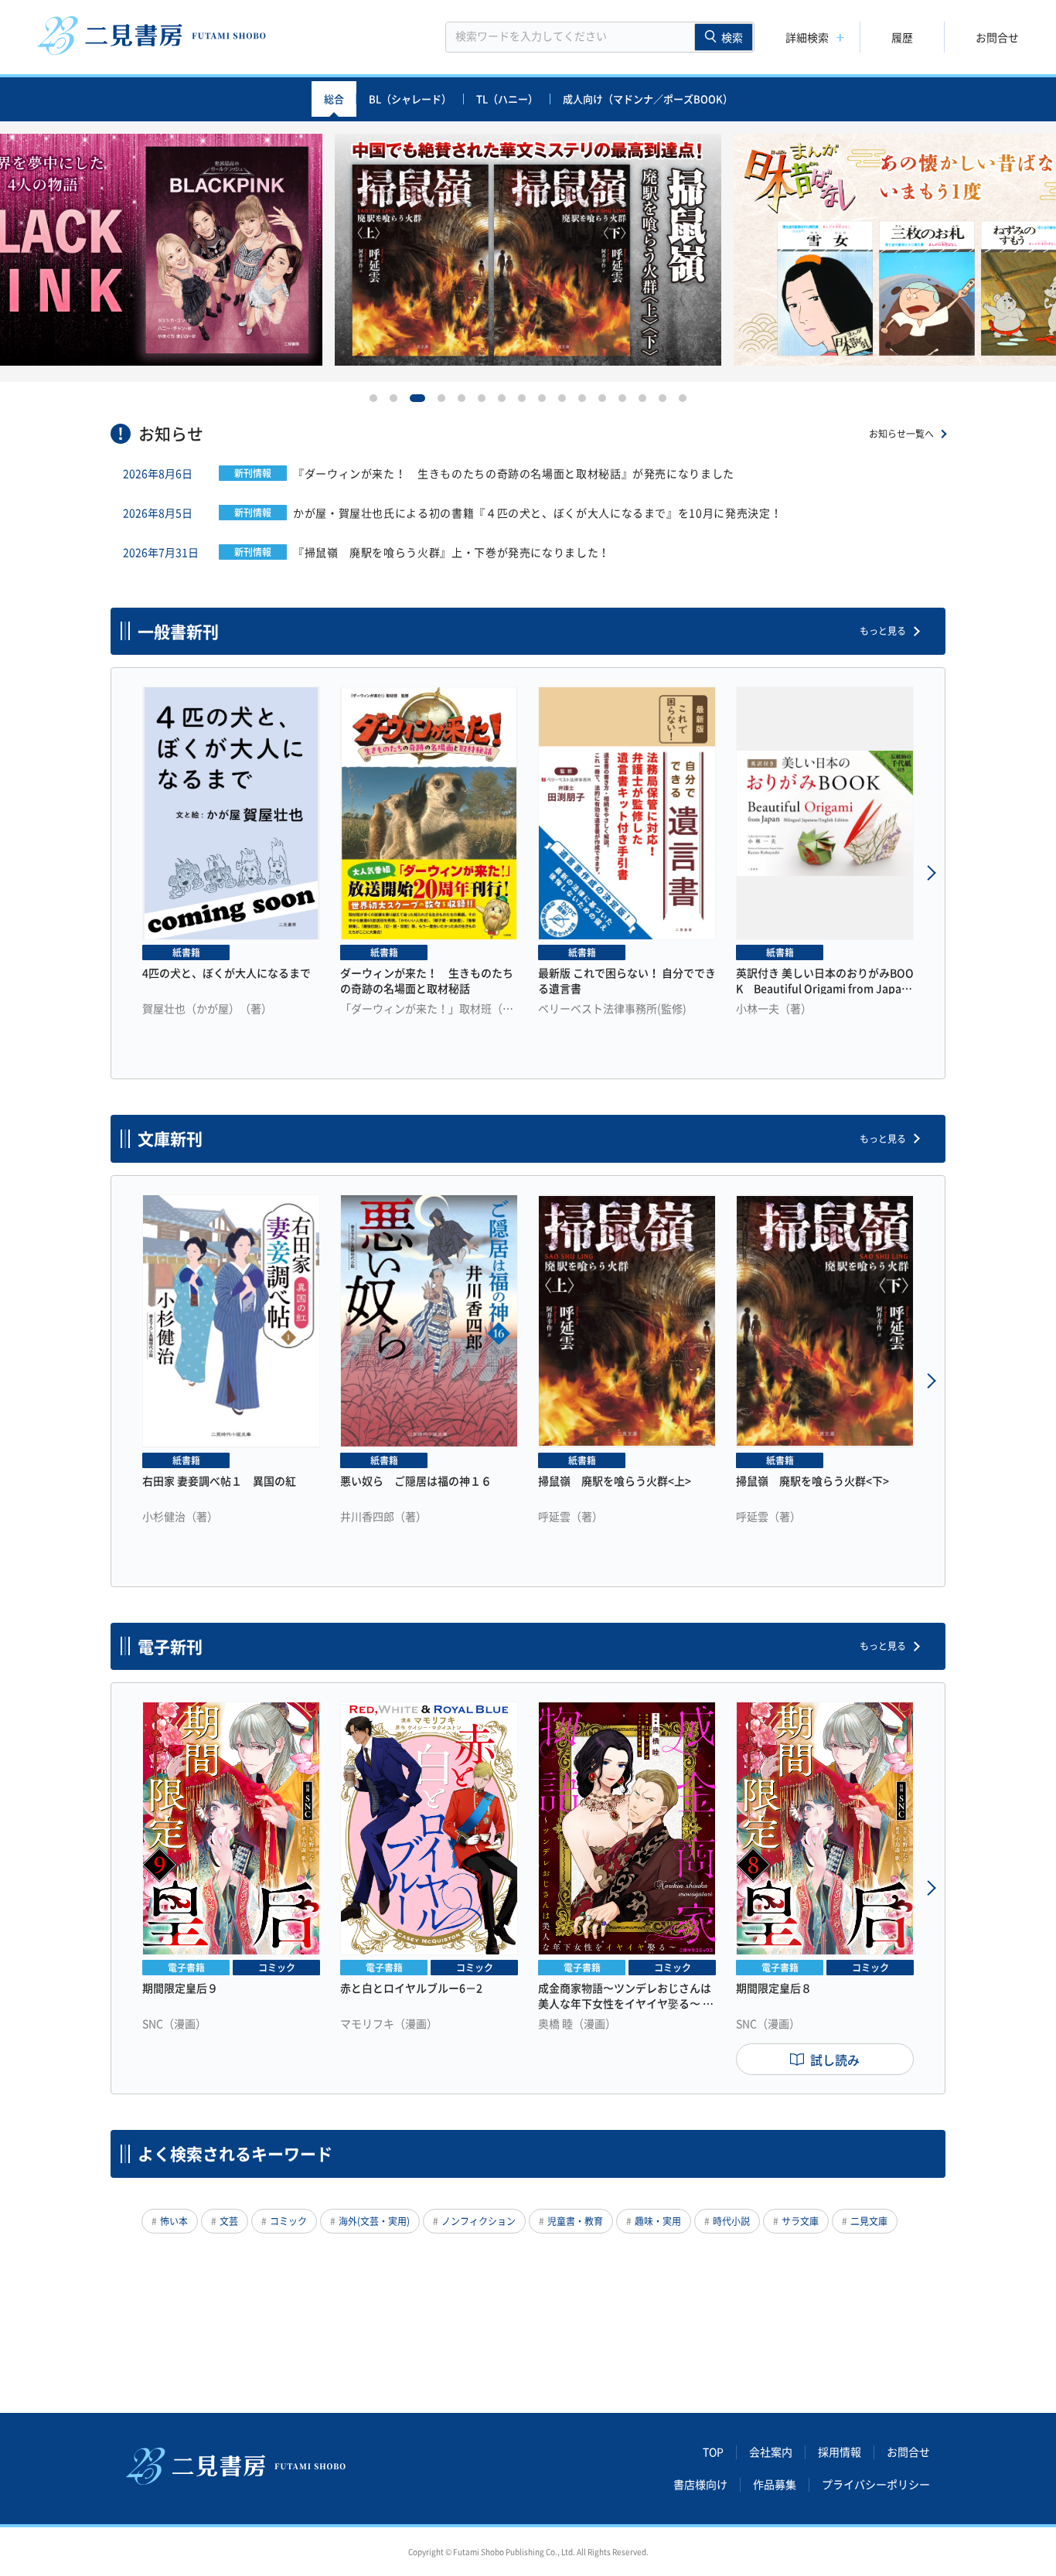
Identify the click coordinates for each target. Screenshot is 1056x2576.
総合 (334, 99)
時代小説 (731, 2221)
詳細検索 (807, 37)
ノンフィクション (479, 2221)
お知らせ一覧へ (901, 434)
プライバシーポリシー (876, 2485)
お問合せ (997, 37)
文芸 (229, 2221)
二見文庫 (869, 2221)
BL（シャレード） (410, 99)
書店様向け (700, 2485)
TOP (713, 2452)
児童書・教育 (575, 2221)
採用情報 (840, 2452)
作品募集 (775, 2485)
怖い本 (174, 2221)
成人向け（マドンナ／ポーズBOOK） (648, 99)
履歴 (902, 37)
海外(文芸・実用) (374, 2221)
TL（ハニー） (507, 99)
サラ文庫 (800, 2221)
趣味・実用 (658, 2221)
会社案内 (771, 2452)
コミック (288, 2221)
